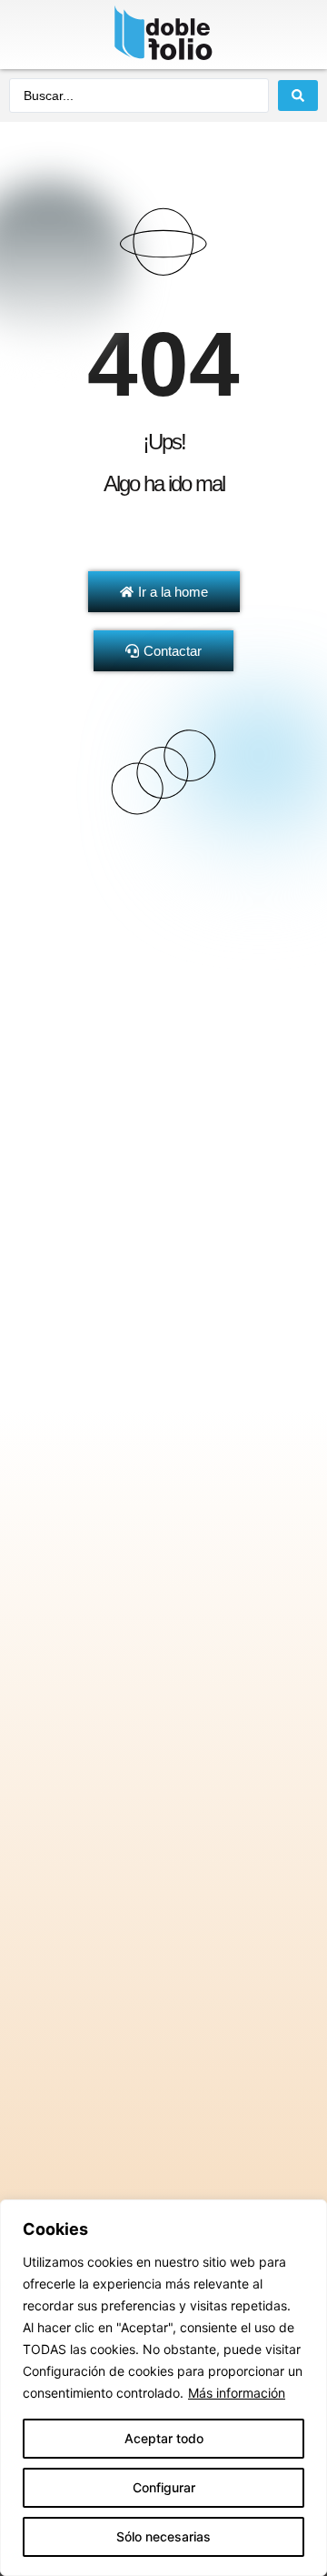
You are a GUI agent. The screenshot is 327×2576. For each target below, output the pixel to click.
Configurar (164, 2487)
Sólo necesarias (163, 2536)
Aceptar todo (164, 2438)
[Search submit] (298, 96)
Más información (237, 2393)
